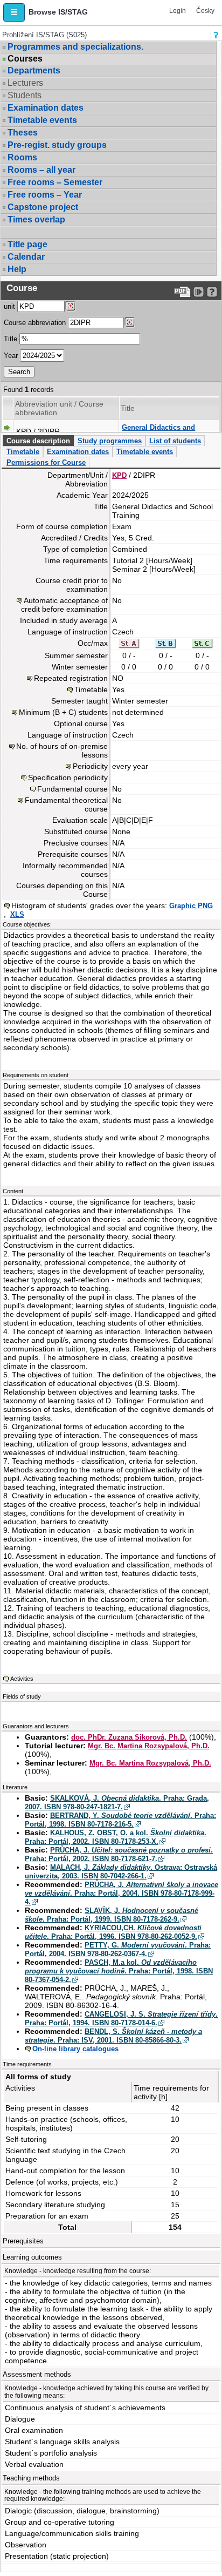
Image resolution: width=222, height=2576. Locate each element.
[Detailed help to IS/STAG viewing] (212, 292)
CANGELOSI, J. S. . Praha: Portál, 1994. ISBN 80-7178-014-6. (121, 2019)
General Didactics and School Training (158, 432)
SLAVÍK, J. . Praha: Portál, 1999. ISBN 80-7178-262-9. (112, 1915)
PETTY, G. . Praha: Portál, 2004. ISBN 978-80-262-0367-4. (118, 1949)
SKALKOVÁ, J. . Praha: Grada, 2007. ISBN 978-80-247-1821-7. (117, 1803)
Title (11, 339)
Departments (34, 70)
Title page (27, 244)
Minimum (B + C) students (63, 712)
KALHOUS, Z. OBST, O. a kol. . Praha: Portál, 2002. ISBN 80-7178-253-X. (116, 1837)
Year (11, 356)
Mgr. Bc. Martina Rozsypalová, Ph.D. (149, 1746)
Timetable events (42, 120)
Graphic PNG (191, 906)
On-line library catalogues (75, 2049)
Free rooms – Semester (55, 182)
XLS (17, 914)
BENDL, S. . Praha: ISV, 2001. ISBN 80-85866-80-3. (113, 2036)
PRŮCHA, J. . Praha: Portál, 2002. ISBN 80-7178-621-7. (119, 1854)
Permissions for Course (46, 462)
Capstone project (43, 207)
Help (17, 269)
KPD (119, 475)
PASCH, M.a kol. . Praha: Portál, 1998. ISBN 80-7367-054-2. (119, 1971)
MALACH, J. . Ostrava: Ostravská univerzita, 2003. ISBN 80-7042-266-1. (121, 1872)
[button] (14, 12)
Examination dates (46, 108)
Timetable (23, 452)
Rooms (22, 157)
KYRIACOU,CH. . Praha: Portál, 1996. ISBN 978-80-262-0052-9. (113, 1932)
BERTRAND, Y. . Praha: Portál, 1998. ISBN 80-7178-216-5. (120, 1820)
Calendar (26, 257)
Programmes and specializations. (75, 47)
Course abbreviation (35, 323)
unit (9, 306)
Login (178, 11)
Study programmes (110, 441)
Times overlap (36, 219)
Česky (205, 11)
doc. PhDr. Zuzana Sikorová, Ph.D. (129, 1737)
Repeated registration (71, 678)
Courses (25, 59)
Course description (38, 441)
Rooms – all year (41, 170)
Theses (23, 133)
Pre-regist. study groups (57, 145)
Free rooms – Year (45, 195)
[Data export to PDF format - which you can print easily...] (182, 292)
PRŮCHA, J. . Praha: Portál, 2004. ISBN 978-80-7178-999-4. (122, 1893)
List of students (175, 441)
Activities (22, 1679)
